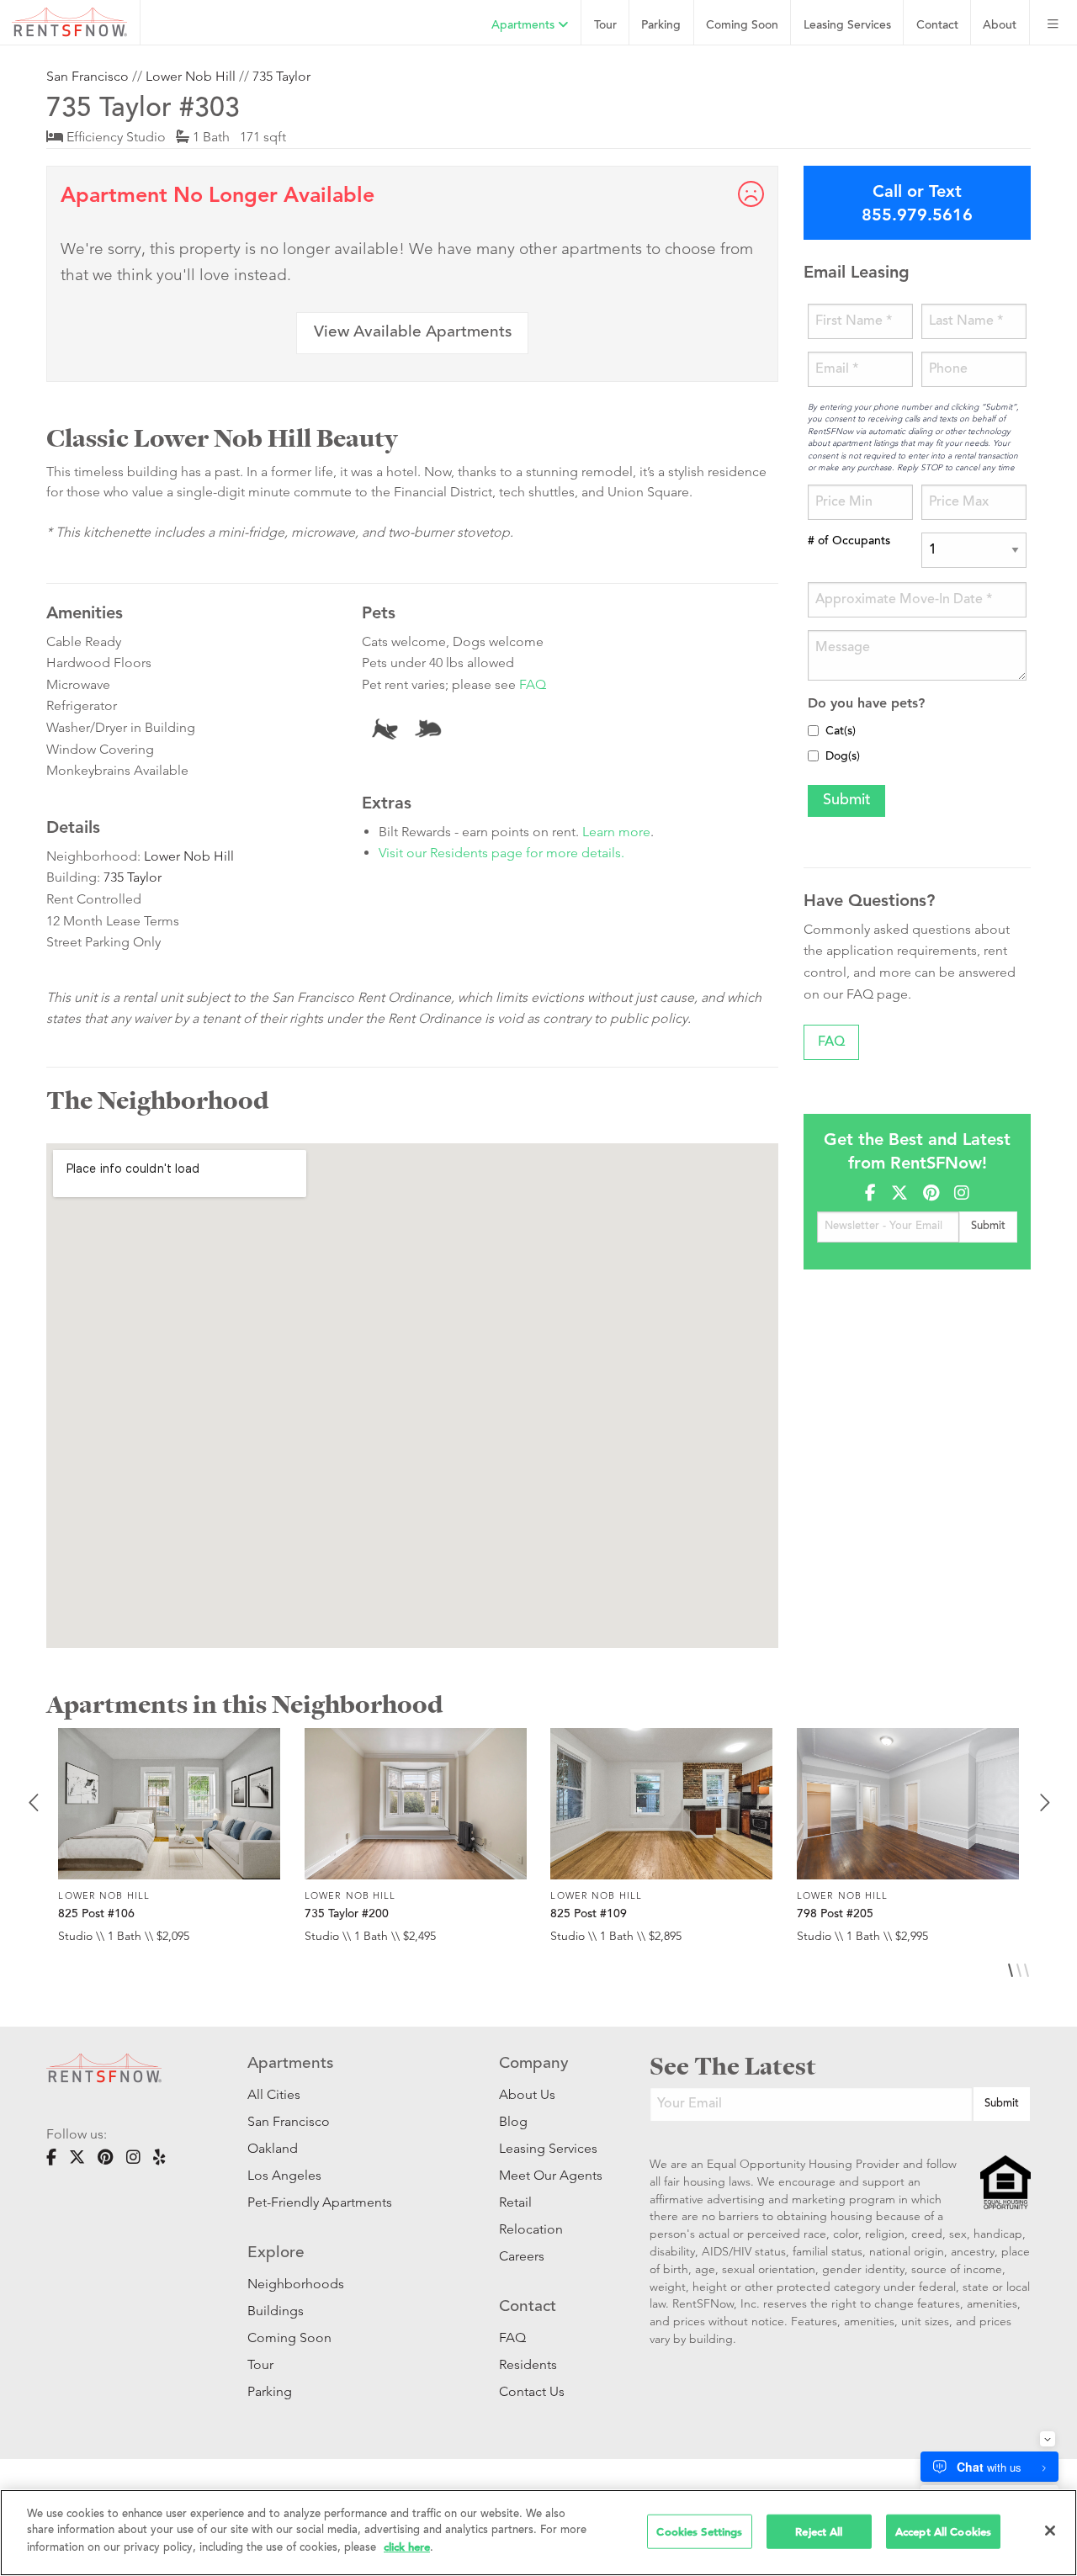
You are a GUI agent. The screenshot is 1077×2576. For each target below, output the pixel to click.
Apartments (525, 26)
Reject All (819, 2531)
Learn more (616, 832)
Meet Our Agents (549, 2175)
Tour (605, 26)
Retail (515, 2202)
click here (407, 2547)
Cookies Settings (699, 2531)
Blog (513, 2121)
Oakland (273, 2148)
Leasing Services (548, 2148)
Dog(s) (843, 757)
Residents (528, 2364)
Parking (661, 26)
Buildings (276, 2311)
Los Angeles (284, 2175)
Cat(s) (841, 732)
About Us (527, 2094)
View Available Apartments (413, 333)
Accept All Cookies (943, 2531)
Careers (522, 2256)
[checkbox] (813, 731)
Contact (937, 26)
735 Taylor (281, 76)
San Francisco (88, 76)
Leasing (847, 26)
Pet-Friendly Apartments (320, 2202)
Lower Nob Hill (191, 76)
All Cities (274, 2094)
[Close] (1050, 2531)
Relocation (531, 2229)
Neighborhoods (296, 2284)
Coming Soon (742, 26)
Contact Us (532, 2391)
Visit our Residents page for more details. (501, 853)
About (1000, 26)
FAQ (533, 684)
